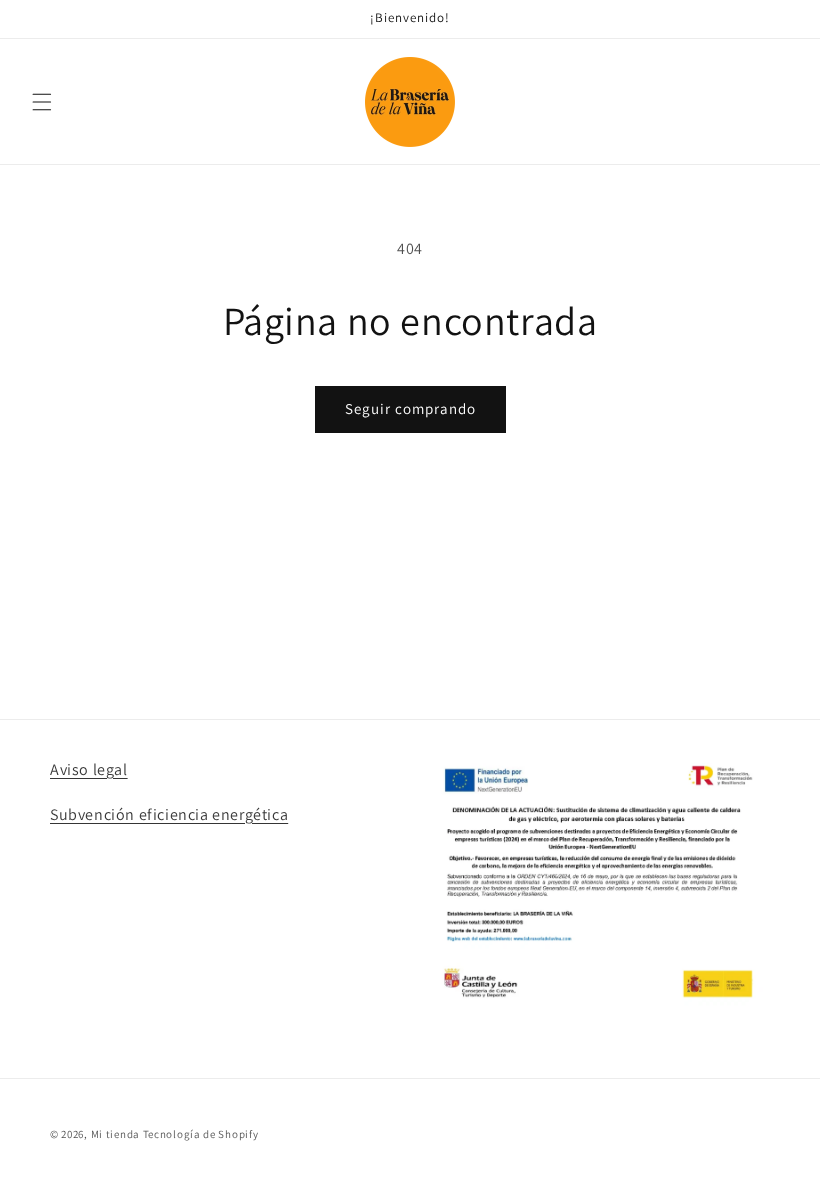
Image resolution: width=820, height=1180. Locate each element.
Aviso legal (89, 769)
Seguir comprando (410, 408)
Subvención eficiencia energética (169, 814)
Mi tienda (115, 1134)
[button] (42, 102)
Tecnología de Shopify (201, 1134)
